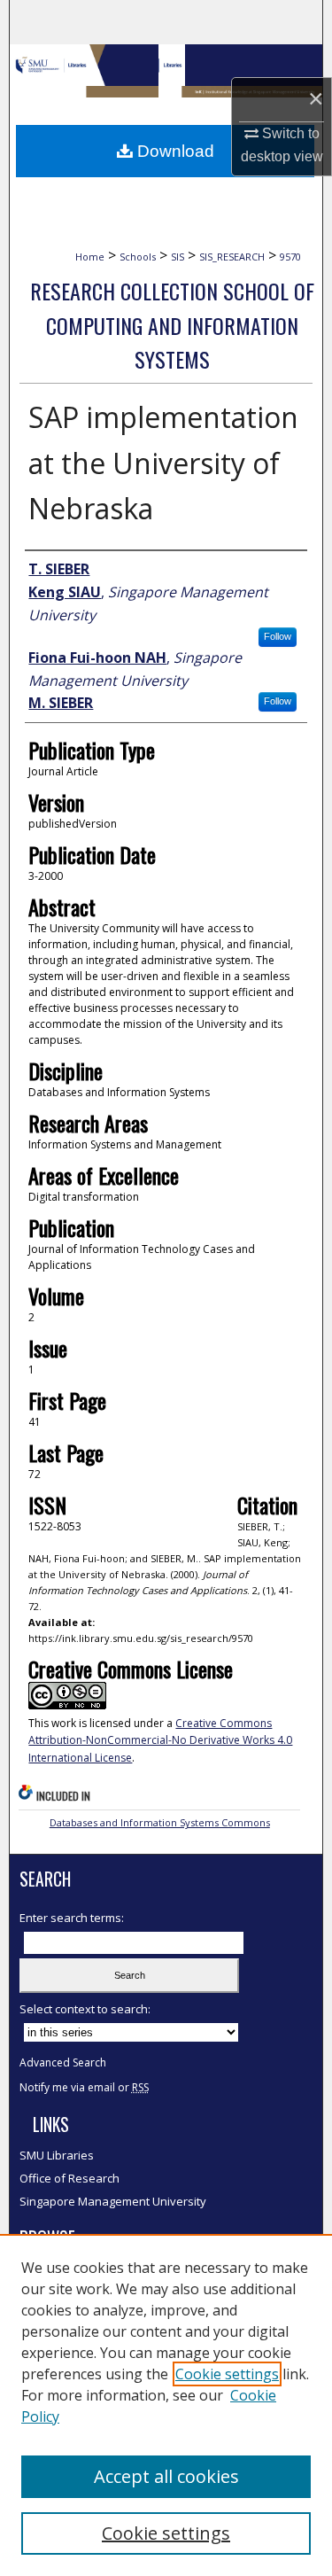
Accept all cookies (166, 2476)
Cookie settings (227, 2374)
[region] (166, 2405)
